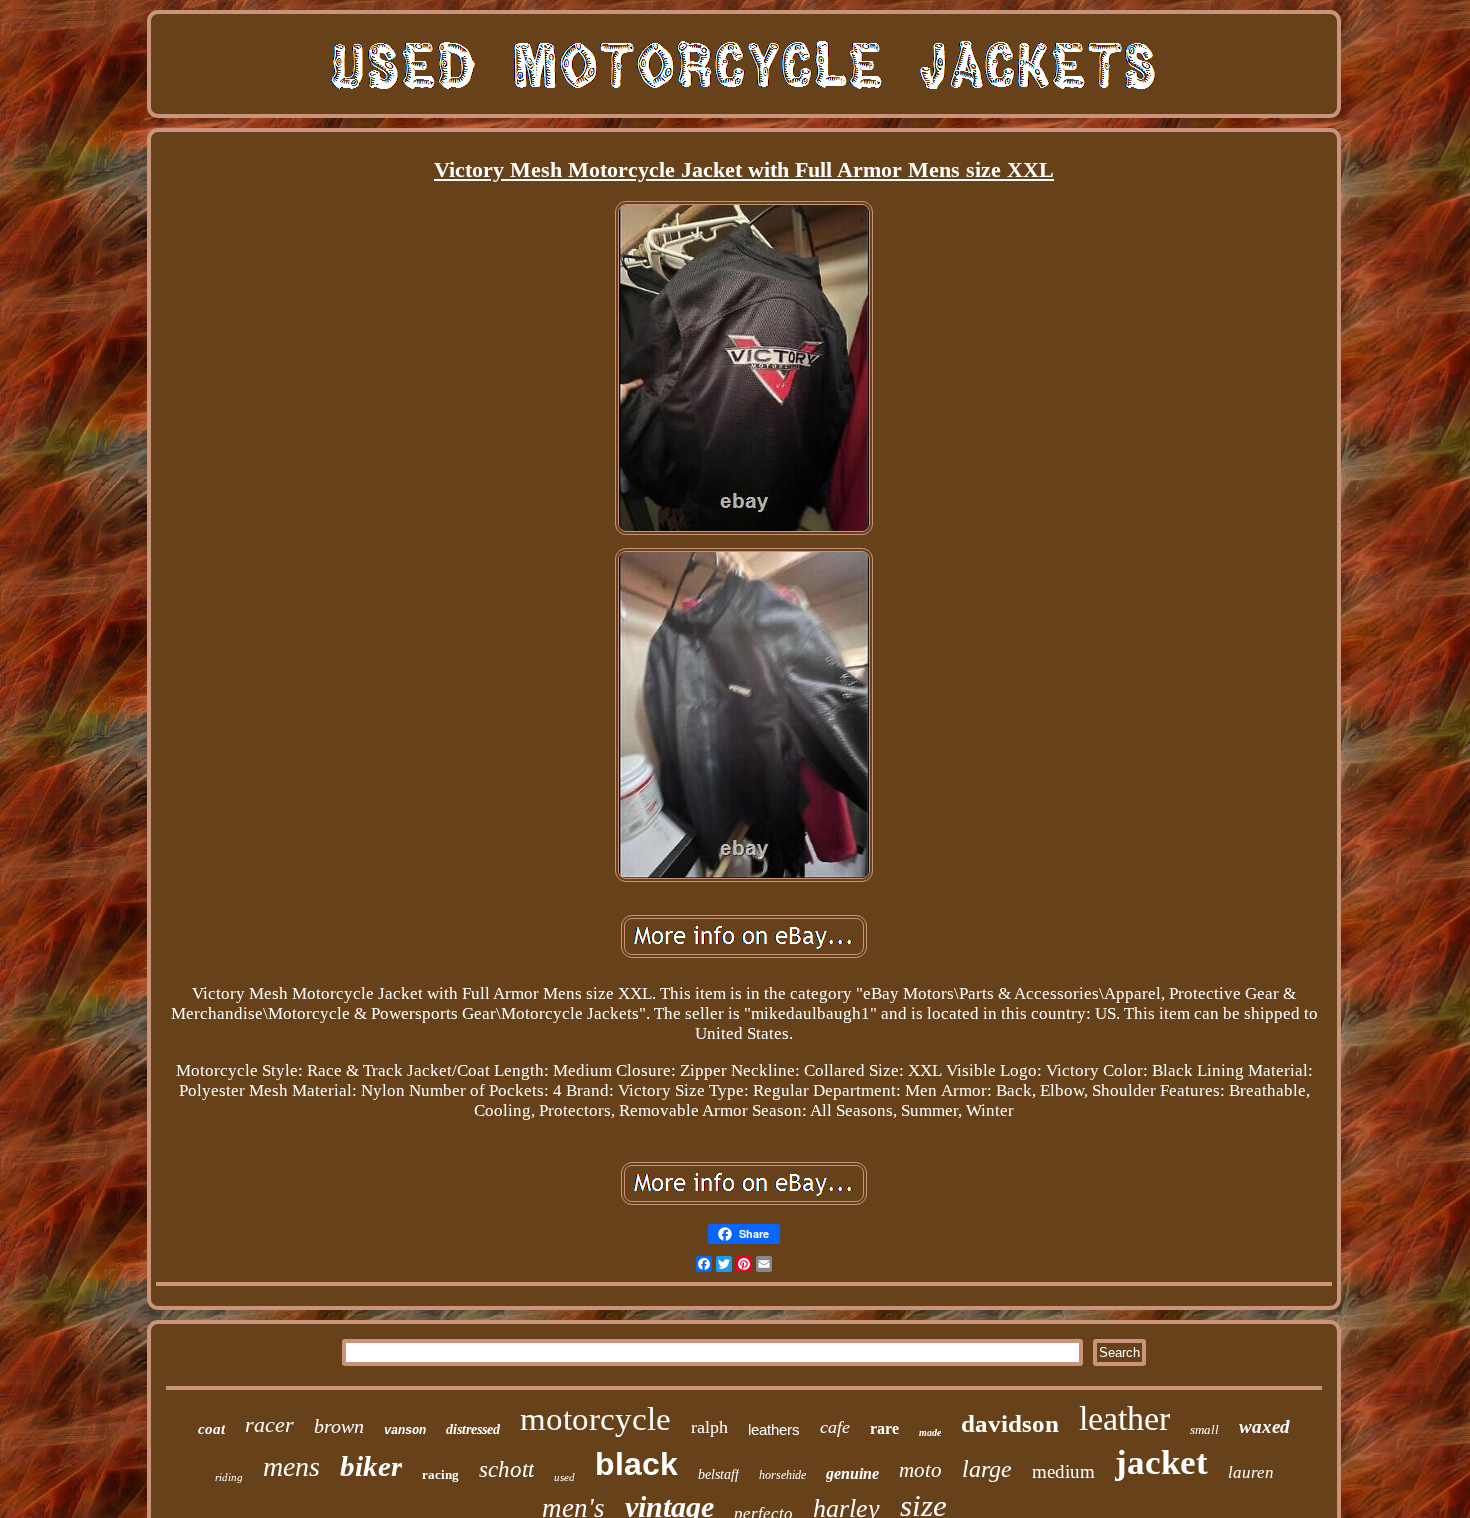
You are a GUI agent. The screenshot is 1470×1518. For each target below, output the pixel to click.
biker (371, 1466)
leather (1124, 1418)
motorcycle (595, 1419)
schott (506, 1469)
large (987, 1469)
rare (884, 1428)
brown (339, 1426)
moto (920, 1470)
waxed (1264, 1426)
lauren (1251, 1472)
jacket (1161, 1462)
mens (291, 1466)
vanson (405, 1431)
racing (440, 1474)
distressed (473, 1429)
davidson (1010, 1423)
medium (1063, 1471)
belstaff (718, 1474)
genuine (852, 1473)
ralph (709, 1427)
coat (211, 1429)
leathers (774, 1429)
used (564, 1477)
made (930, 1432)
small (1204, 1429)
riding (229, 1477)
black (636, 1464)
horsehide (782, 1475)
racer (269, 1424)
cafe (835, 1427)
